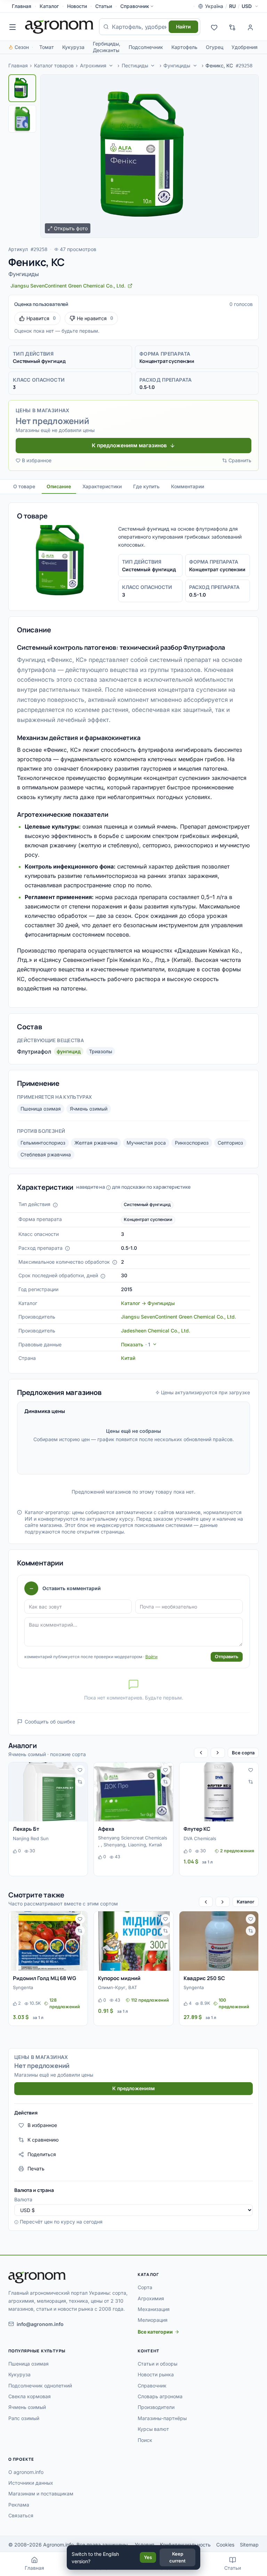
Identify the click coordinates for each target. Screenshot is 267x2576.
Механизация (154, 2309)
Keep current (177, 2557)
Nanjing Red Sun (31, 1838)
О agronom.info (26, 2472)
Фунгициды (177, 65)
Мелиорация (153, 2320)
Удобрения (245, 47)
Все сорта (243, 1753)
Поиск (145, 2440)
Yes (148, 2557)
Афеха (106, 1829)
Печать (36, 2168)
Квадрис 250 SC (204, 1978)
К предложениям (133, 2088)
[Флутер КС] (219, 1792)
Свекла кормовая (30, 2396)
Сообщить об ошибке (50, 1722)
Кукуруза (73, 47)
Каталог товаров (54, 65)
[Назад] (201, 1753)
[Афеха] (133, 1792)
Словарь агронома (160, 2396)
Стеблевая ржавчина (46, 1154)
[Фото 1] (22, 88)
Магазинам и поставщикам (41, 2494)
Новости (77, 6)
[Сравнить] (80, 1782)
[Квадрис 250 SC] (219, 1941)
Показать (136, 1344)
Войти (151, 1657)
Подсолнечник (146, 47)
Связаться (21, 2515)
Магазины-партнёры (162, 2418)
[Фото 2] (22, 119)
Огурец (215, 47)
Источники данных (31, 2483)
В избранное (37, 460)
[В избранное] (80, 1770)
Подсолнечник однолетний (40, 2386)
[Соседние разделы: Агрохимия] (111, 66)
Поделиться (42, 2154)
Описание (59, 486)
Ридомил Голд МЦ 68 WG (44, 1978)
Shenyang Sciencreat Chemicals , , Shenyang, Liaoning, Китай (133, 1841)
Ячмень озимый (89, 1109)
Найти (183, 27)
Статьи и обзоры (157, 2364)
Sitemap (249, 2545)
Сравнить (240, 460)
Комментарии (188, 486)
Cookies (225, 2545)
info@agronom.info (40, 2324)
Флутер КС (197, 1829)
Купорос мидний (119, 1978)
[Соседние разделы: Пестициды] (153, 66)
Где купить (146, 486)
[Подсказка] (55, 1205)
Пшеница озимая (41, 1109)
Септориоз (230, 1143)
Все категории (155, 2332)
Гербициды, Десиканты (107, 47)
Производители (156, 2407)
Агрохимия (93, 65)
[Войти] (250, 27)
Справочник (135, 6)
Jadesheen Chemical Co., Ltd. (156, 1331)
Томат (47, 47)
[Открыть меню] (13, 27)
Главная (22, 6)
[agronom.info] (59, 27)
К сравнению (43, 2140)
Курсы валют (153, 2429)
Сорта (145, 2287)
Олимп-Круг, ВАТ (118, 1987)
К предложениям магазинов (129, 445)
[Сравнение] (232, 27)
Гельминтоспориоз (43, 1143)
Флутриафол (34, 1052)
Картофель (184, 47)
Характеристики (102, 486)
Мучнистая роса (146, 1143)
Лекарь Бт (26, 1829)
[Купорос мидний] (133, 1941)
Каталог (49, 6)
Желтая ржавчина (96, 1143)
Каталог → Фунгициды (148, 1303)
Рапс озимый (24, 2418)
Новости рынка (156, 2374)
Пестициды (135, 65)
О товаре (24, 486)
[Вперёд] (218, 1753)
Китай (128, 1358)
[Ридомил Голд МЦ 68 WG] (48, 1941)
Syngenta (23, 1987)
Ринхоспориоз (192, 1143)
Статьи (104, 6)
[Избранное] (214, 27)
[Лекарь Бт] (48, 1792)
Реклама (19, 2505)
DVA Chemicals (200, 1838)
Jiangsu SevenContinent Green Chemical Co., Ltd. (179, 1317)
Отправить (227, 1656)
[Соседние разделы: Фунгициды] (195, 66)
